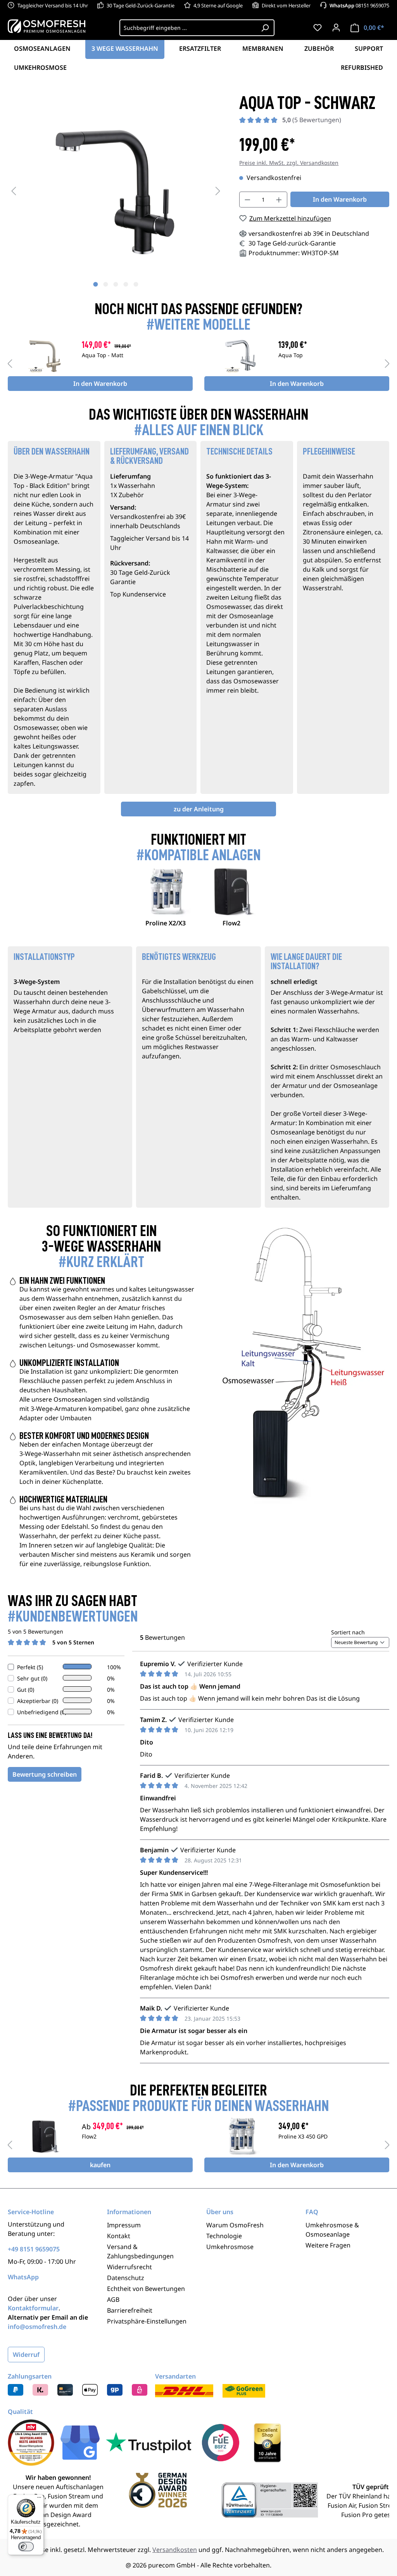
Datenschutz (126, 2278)
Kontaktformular (33, 2308)
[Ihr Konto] (336, 28)
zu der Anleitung (199, 809)
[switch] (26, 2547)
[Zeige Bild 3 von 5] (116, 284)
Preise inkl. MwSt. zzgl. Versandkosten (289, 163)
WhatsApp (23, 2277)
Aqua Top (291, 356)
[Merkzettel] (318, 28)
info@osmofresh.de (37, 2327)
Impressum (124, 2225)
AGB (113, 2299)
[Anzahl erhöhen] (279, 200)
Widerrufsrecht (129, 2267)
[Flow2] (45, 2136)
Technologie (224, 2236)
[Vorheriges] (14, 191)
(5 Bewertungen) (312, 120)
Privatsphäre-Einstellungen (147, 2321)
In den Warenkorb (340, 199)
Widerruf (26, 2355)
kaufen (100, 2165)
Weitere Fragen (328, 2245)
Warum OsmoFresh (235, 2225)
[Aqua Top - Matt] (45, 355)
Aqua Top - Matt (103, 356)
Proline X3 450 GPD (303, 2137)
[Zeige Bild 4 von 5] (126, 284)
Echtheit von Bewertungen (146, 2289)
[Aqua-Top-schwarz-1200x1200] (116, 191)
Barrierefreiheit (130, 2310)
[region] (116, 190)
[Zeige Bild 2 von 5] (105, 284)
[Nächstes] (218, 191)
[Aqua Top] (241, 355)
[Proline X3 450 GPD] (241, 2136)
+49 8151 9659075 (34, 2249)
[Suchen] (265, 28)
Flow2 (89, 2137)
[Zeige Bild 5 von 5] (136, 284)
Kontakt (119, 2236)
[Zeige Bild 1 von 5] (95, 284)
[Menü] (39, 2499)
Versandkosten (175, 2550)
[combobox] (188, 28)
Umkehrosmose (230, 2247)
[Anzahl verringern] (247, 200)
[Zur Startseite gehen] (47, 26)
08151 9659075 (359, 5)
